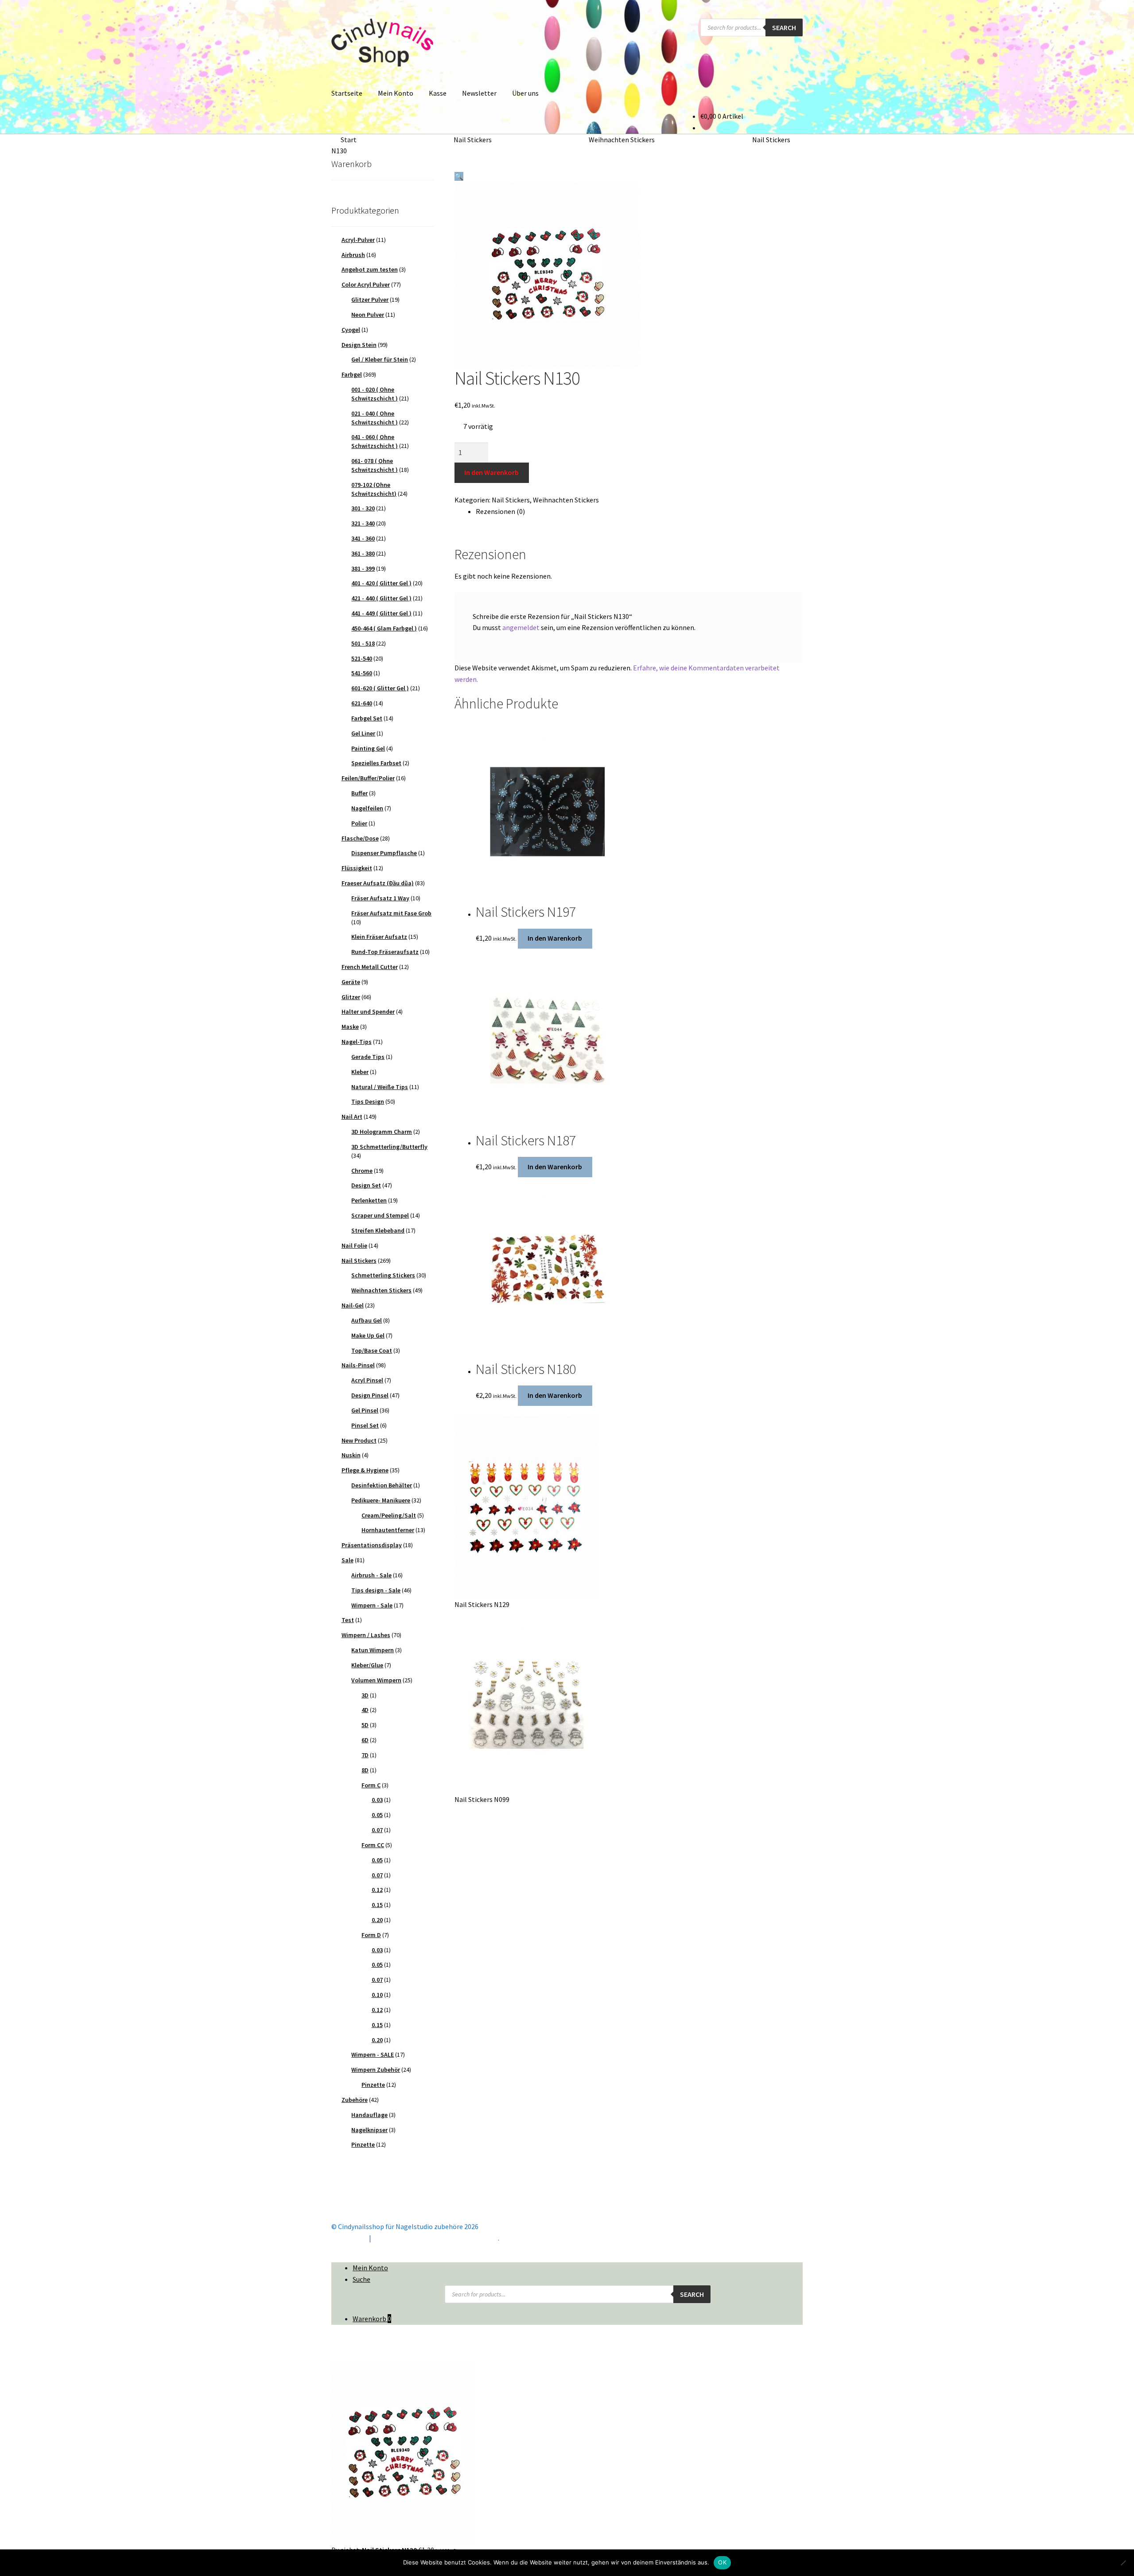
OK (722, 2562)
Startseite (347, 93)
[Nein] (1123, 2563)
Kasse (438, 93)
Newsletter (479, 93)
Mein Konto (396, 93)
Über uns (525, 93)
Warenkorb (372, 2319)
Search (784, 27)
